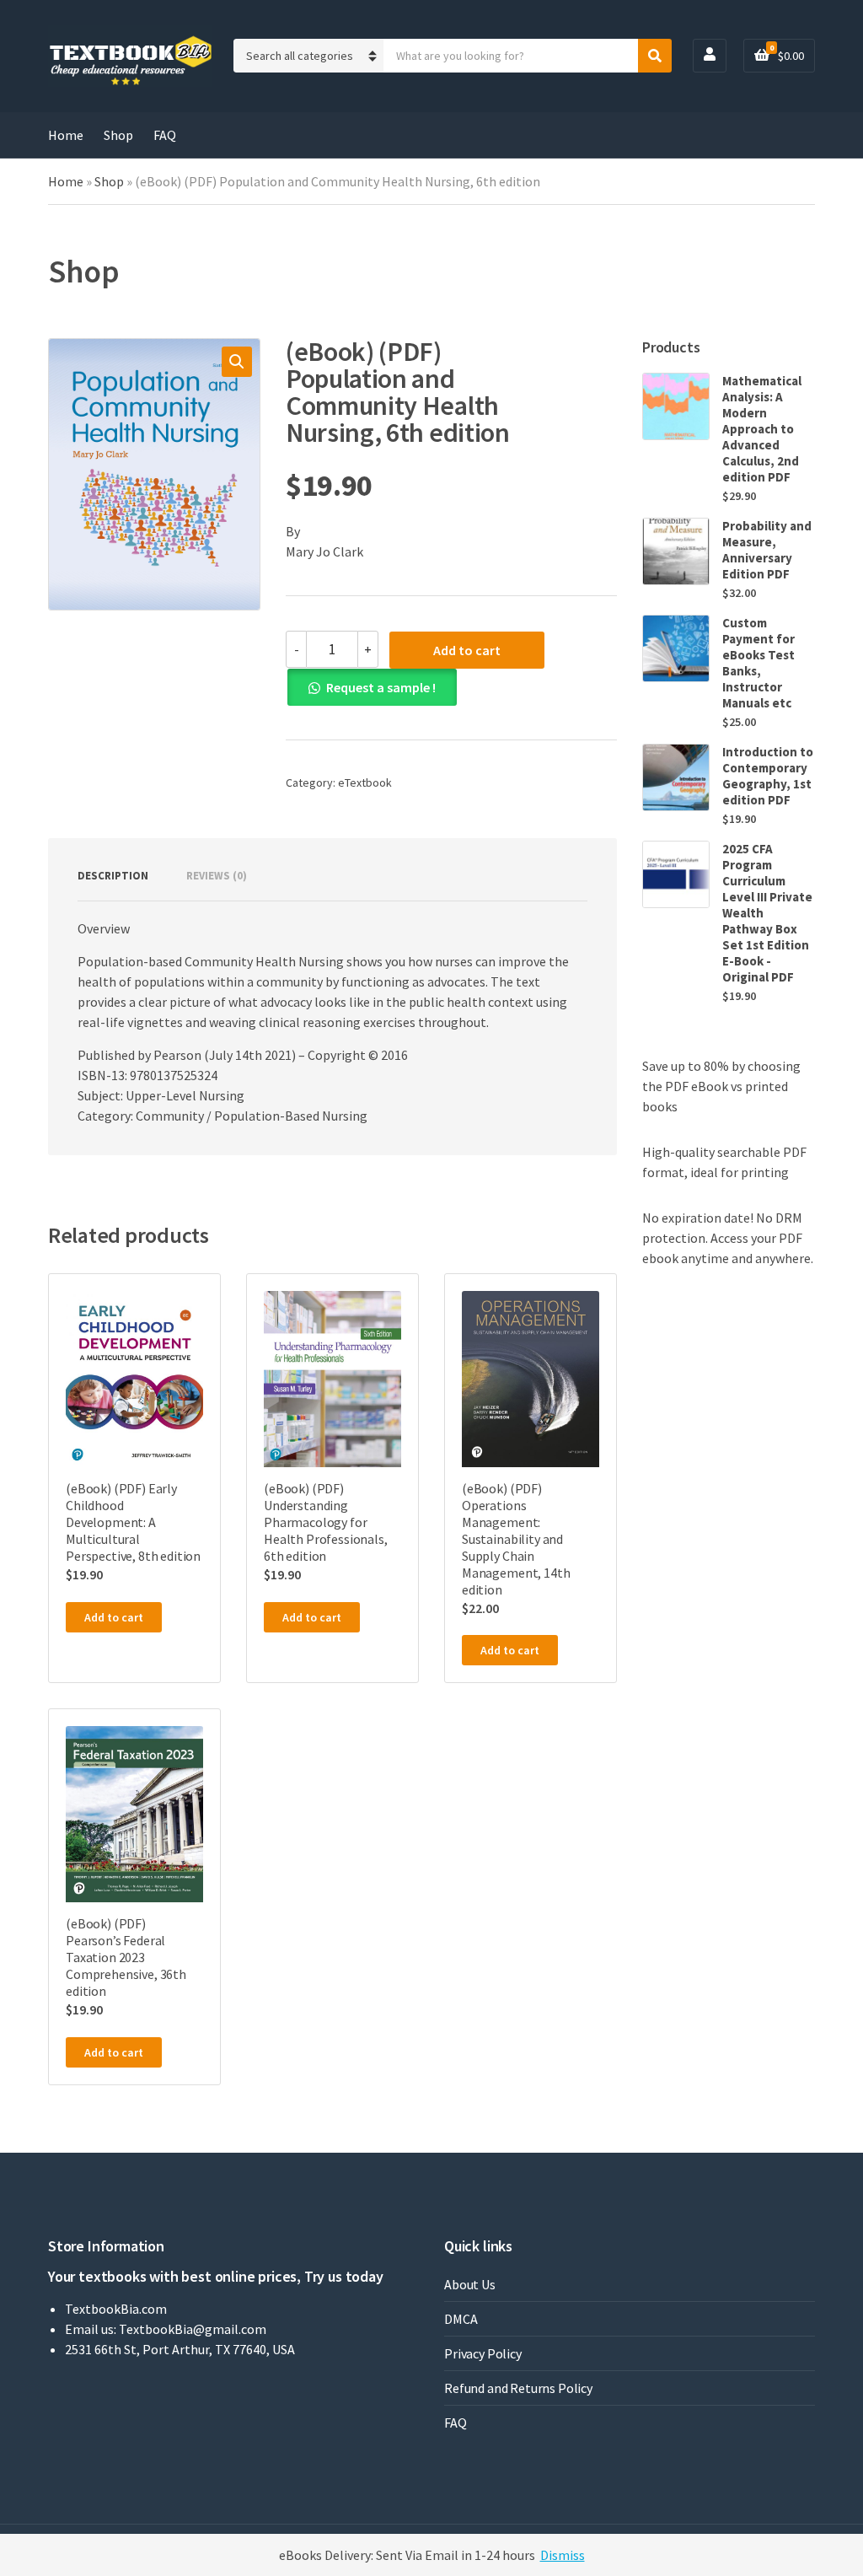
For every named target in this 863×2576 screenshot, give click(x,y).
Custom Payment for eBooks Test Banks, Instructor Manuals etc (758, 663)
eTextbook (365, 782)
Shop (118, 135)
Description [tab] (113, 876)
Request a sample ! (381, 687)
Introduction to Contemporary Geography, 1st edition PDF (768, 776)
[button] (237, 362)
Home (66, 135)
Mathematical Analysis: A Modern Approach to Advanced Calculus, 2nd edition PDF (762, 429)
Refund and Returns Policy (518, 2388)
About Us (470, 2284)
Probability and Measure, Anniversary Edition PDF (767, 550)
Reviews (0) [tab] (217, 876)
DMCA (461, 2319)
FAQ (165, 135)
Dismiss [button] (563, 2555)
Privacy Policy (483, 2353)
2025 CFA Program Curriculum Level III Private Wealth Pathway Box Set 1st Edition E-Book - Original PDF (767, 913)
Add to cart (467, 650)
